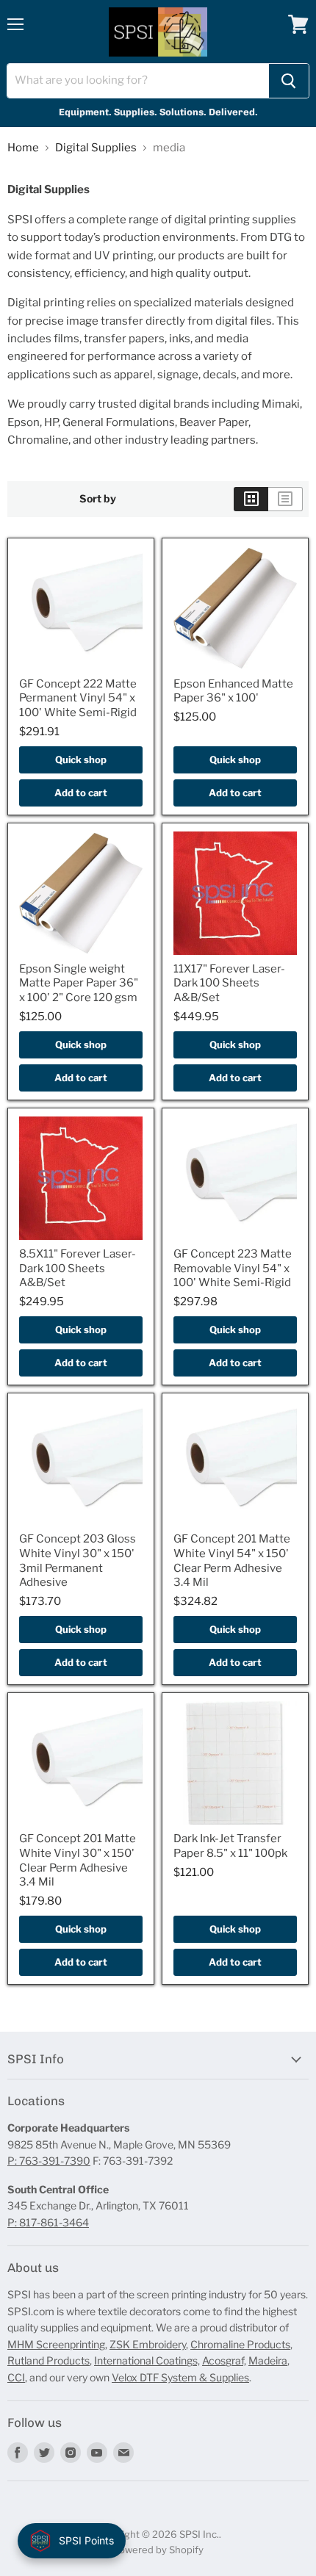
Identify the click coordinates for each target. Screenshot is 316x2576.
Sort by (98, 499)
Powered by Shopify (158, 2550)
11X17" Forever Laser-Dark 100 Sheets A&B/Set (229, 983)
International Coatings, (147, 2360)
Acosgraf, (224, 2360)
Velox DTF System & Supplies (180, 2377)
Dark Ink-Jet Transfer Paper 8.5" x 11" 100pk (230, 1846)
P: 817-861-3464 (48, 2222)
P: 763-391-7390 (49, 2161)
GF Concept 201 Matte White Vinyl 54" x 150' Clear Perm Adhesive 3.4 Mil (232, 1561)
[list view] (286, 499)
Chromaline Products (240, 2344)
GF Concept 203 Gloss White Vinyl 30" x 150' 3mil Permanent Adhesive (78, 1561)
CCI (16, 2377)
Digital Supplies (96, 148)
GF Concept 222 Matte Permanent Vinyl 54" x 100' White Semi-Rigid (78, 698)
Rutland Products (49, 2360)
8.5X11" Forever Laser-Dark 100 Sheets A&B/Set (78, 1268)
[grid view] (251, 499)
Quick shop (81, 760)
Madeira (268, 2360)
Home (23, 148)
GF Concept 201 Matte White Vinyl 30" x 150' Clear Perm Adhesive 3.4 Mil (78, 1860)
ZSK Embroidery (148, 2344)
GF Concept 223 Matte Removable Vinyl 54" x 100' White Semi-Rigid (233, 1268)
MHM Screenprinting (56, 2344)
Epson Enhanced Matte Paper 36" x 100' (233, 691)
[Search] (289, 81)
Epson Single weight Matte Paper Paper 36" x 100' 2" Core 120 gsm (79, 983)
